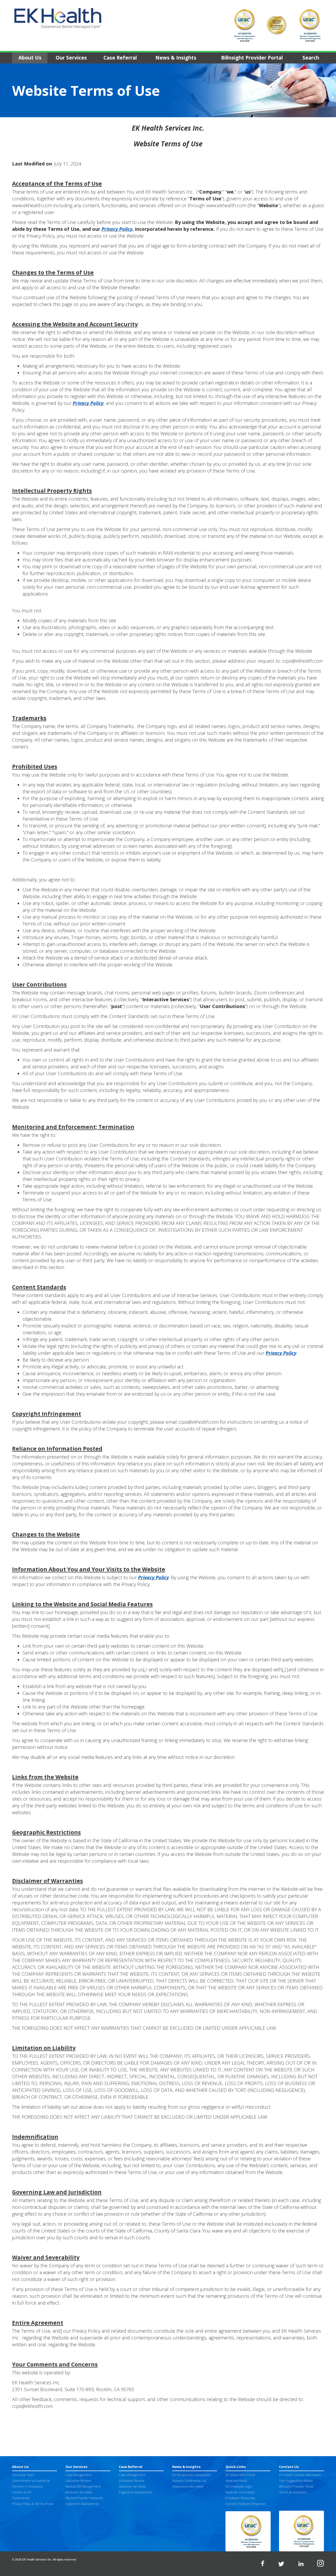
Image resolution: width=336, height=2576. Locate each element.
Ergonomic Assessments (82, 2504)
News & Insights (176, 58)
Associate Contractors (240, 2492)
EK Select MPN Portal (240, 2475)
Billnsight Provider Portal (252, 58)
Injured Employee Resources (246, 2504)
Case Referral (120, 58)
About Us (30, 58)
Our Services (71, 58)
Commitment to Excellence (31, 2481)
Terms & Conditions (293, 2492)
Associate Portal (236, 2481)
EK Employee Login (239, 2486)
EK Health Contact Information (300, 2475)
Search (311, 58)
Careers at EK (22, 2492)
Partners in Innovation (27, 2486)
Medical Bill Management (83, 2486)
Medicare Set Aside (79, 2492)
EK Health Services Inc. (37, 2559)
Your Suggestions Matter (296, 2481)
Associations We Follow (188, 2486)
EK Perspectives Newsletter (192, 2475)
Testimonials (21, 2498)
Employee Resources (240, 2498)
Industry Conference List (189, 2481)
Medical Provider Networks (84, 2498)
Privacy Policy (117, 229)
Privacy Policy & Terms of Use (33, 2504)
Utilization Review (78, 2481)
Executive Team (23, 2475)
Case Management (78, 2475)
